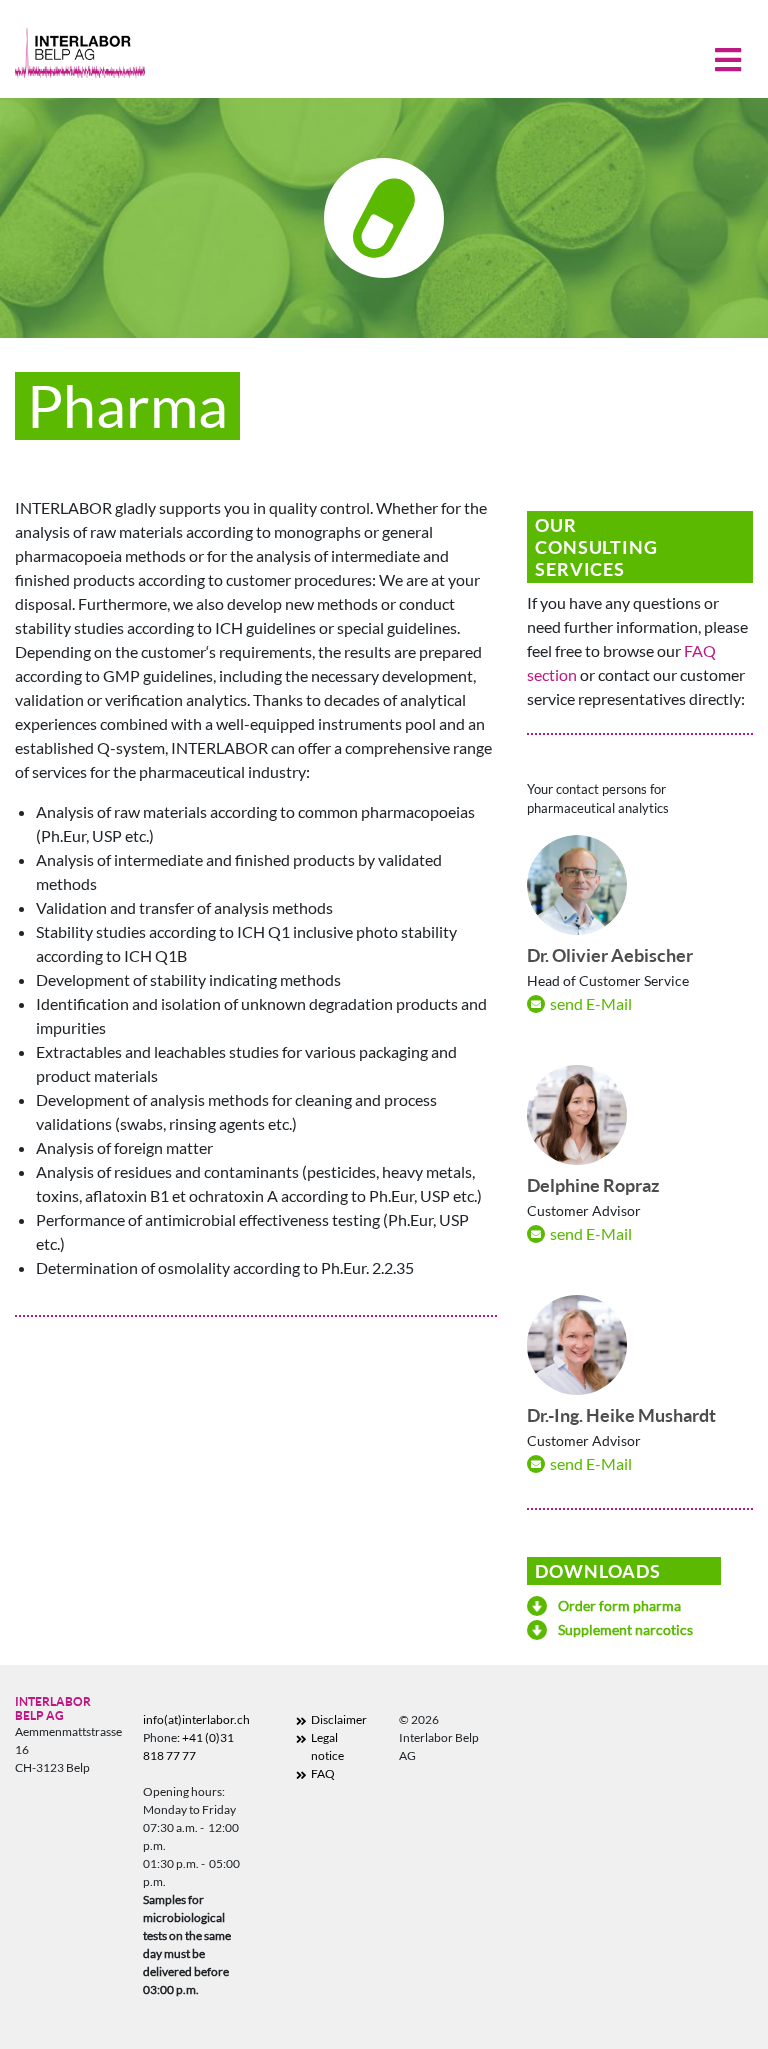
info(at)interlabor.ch (196, 1719)
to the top (679, 1985)
